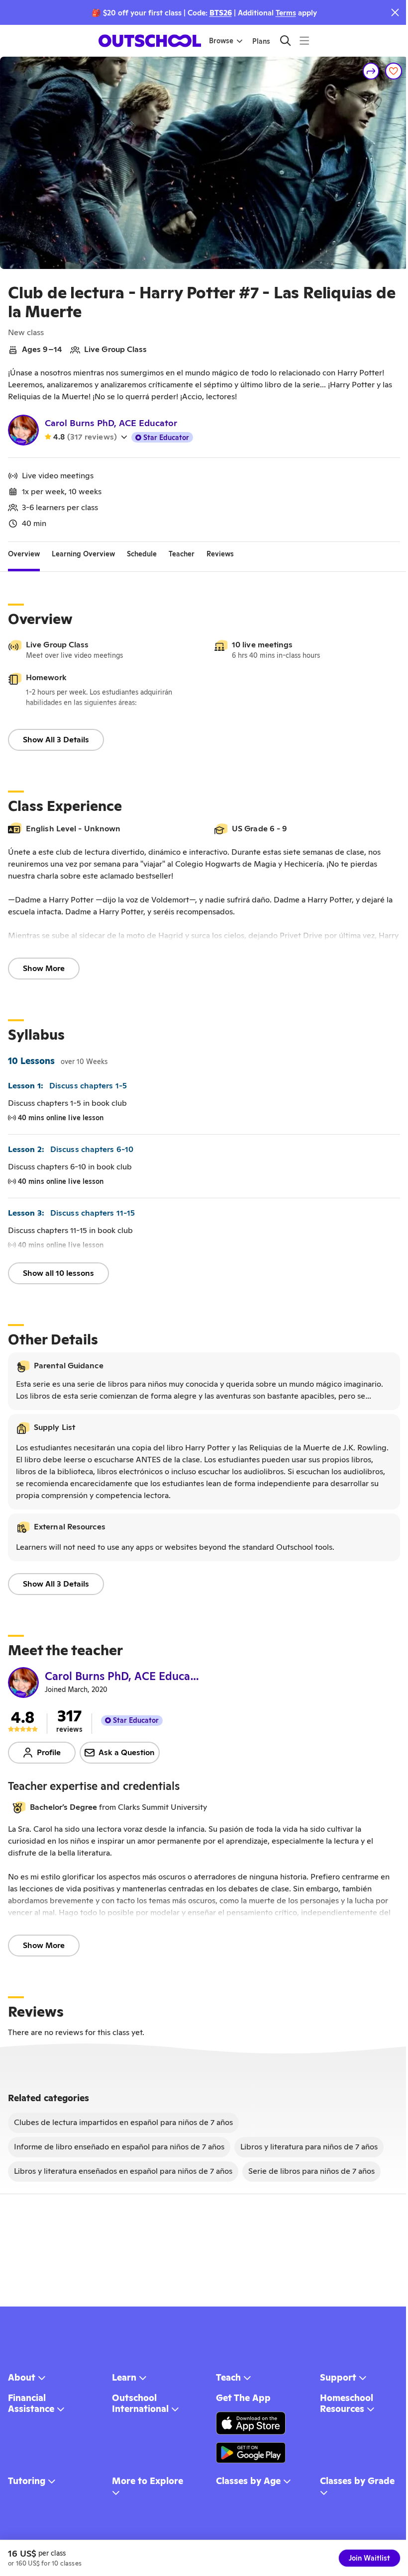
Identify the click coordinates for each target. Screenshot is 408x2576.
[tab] (24, 554)
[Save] (394, 71)
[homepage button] (150, 41)
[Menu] (304, 41)
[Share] (371, 71)
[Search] (285, 41)
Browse (221, 41)
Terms (286, 13)
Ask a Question (127, 1752)
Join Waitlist (369, 2558)
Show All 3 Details (56, 740)
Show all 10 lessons (58, 1273)
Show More (44, 968)
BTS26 (221, 13)
